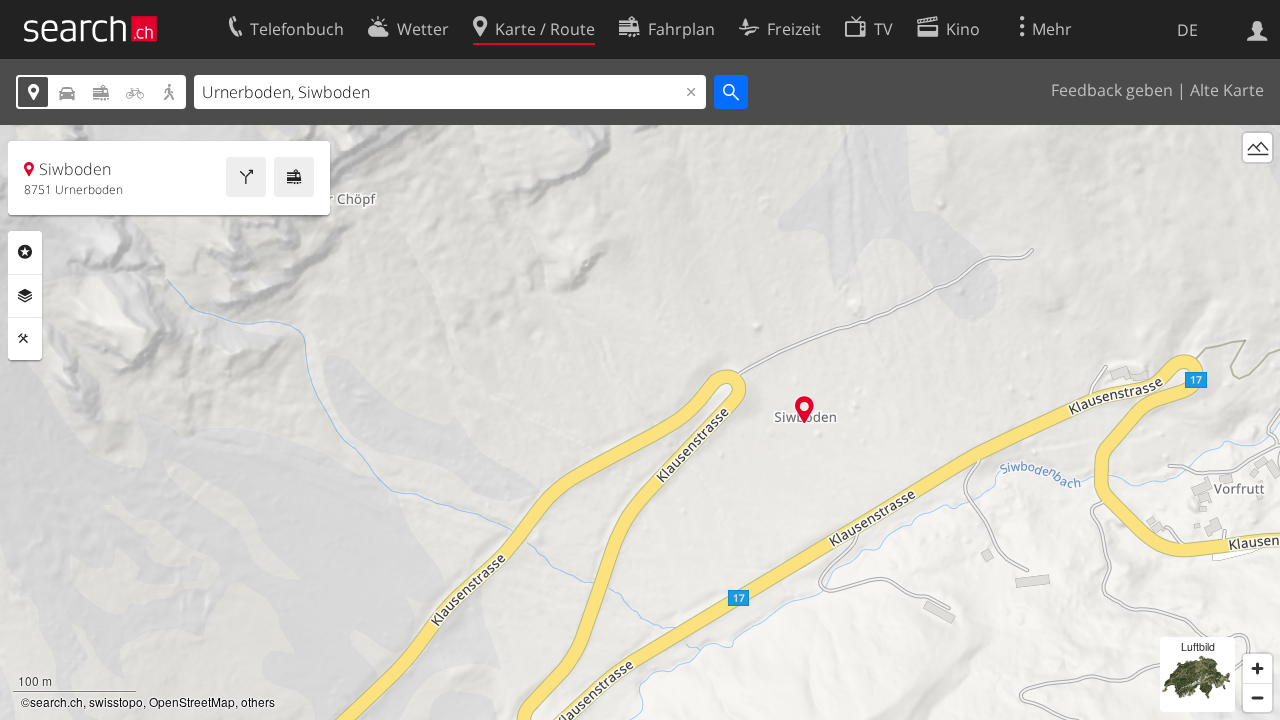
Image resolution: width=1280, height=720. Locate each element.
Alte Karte (1227, 90)
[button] (804, 409)
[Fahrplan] (294, 177)
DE (1187, 30)
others (258, 701)
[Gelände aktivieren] (1257, 147)
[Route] (246, 177)
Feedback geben (1112, 90)
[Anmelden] (1257, 29)
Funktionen (25, 339)
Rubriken (25, 252)
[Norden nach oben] (1257, 184)
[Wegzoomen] (1257, 697)
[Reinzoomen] (1257, 668)
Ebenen (25, 296)
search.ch (56, 701)
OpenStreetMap (192, 701)
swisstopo (116, 701)
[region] (640, 422)
